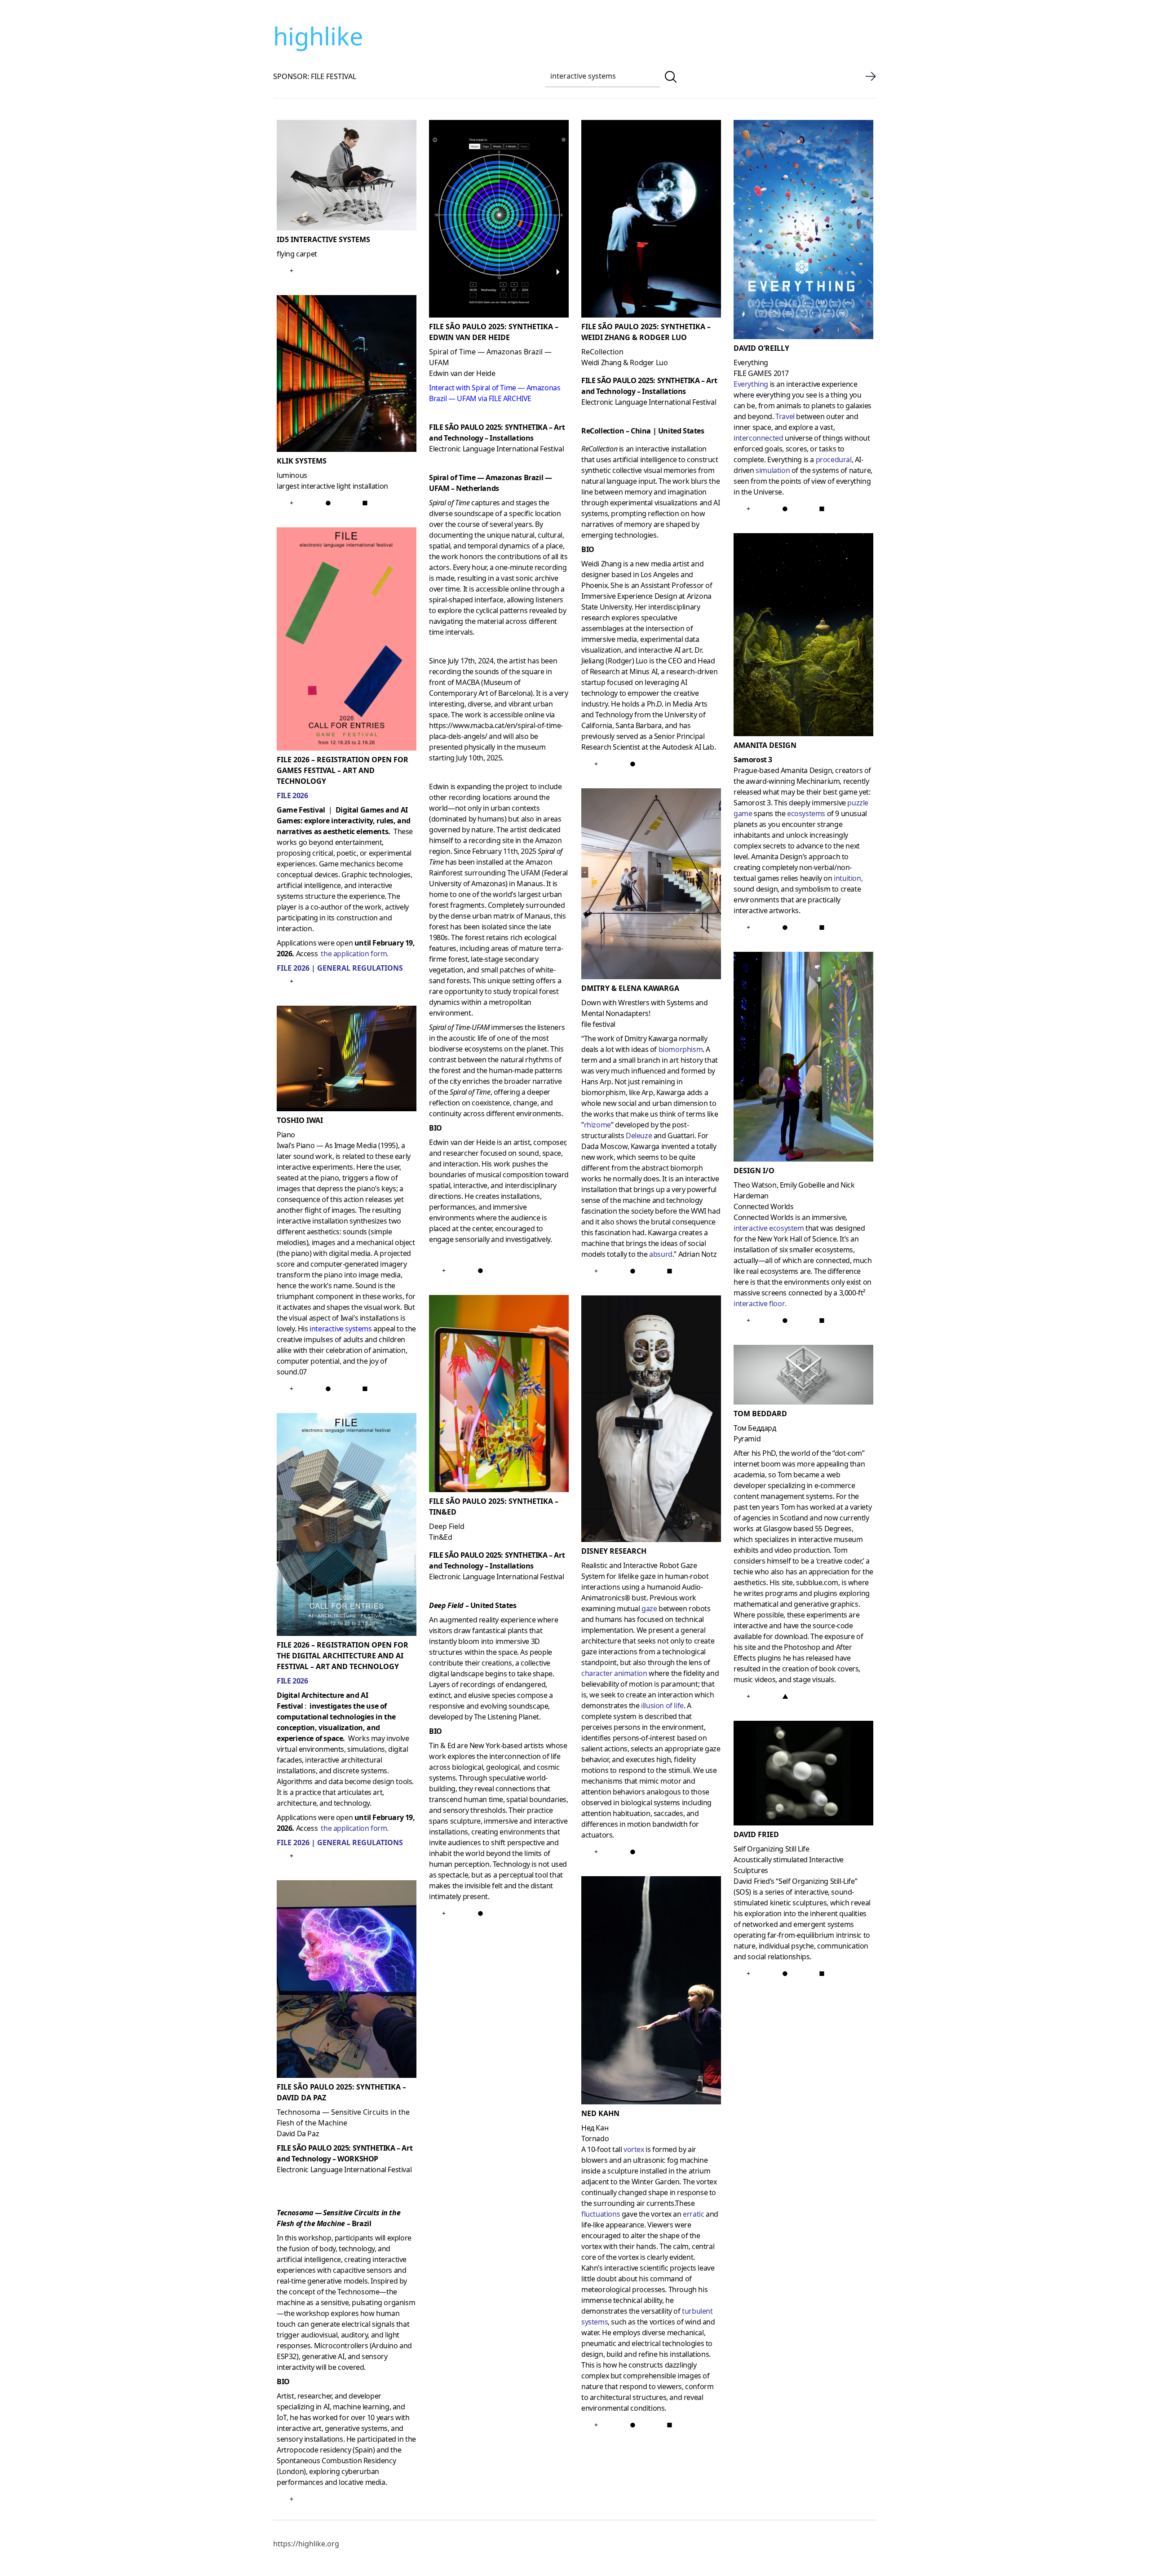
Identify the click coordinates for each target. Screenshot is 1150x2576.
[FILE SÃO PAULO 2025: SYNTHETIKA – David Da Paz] (347, 1981)
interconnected (758, 438)
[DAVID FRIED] (803, 1775)
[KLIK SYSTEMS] (347, 375)
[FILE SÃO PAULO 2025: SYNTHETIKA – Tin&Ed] (499, 1396)
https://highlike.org (306, 2544)
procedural (834, 460)
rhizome (597, 1125)
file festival (598, 1024)
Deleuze (639, 1136)
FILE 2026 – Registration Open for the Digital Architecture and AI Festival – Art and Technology (343, 1656)
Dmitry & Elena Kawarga (630, 988)
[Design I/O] (803, 1058)
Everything (751, 384)
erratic (693, 2214)
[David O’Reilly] (803, 231)
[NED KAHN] (651, 1992)
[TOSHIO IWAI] (347, 1060)
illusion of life (662, 1706)
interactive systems (341, 1329)
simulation (773, 470)
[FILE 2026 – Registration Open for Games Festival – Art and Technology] (347, 641)
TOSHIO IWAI (300, 1120)
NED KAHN (600, 2113)
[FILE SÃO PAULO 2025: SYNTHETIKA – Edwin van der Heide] (499, 221)
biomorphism (681, 1049)
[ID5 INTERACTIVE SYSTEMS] (347, 177)
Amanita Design (765, 745)
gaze (649, 1608)
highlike (318, 36)
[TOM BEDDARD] (803, 1376)
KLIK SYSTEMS (302, 461)
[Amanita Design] (803, 636)
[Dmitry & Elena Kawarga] (651, 886)
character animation (614, 1673)
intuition (847, 878)
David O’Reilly (761, 348)
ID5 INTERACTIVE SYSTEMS (323, 239)
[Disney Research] (651, 1421)
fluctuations (601, 2214)
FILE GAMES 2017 (761, 373)
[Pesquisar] (671, 77)
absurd (661, 1254)
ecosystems (806, 813)
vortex (634, 2149)
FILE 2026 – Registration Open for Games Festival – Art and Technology (343, 770)
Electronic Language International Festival (344, 2169)
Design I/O (754, 1171)
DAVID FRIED (756, 1834)
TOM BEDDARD (760, 1414)
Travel (785, 416)
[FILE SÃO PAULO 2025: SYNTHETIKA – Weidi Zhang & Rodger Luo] (651, 221)
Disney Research (614, 1551)
